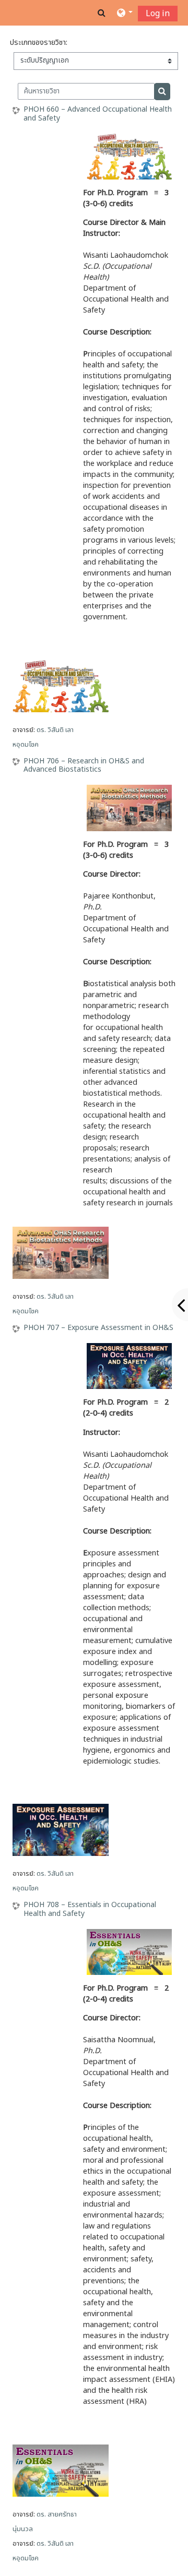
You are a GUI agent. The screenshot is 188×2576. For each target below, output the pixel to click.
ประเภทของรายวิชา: (39, 43)
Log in (158, 14)
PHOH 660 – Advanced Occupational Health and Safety (98, 114)
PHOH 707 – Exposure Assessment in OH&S (98, 1328)
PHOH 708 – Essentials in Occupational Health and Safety (90, 1910)
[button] (102, 13)
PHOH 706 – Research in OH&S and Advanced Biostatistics (84, 766)
